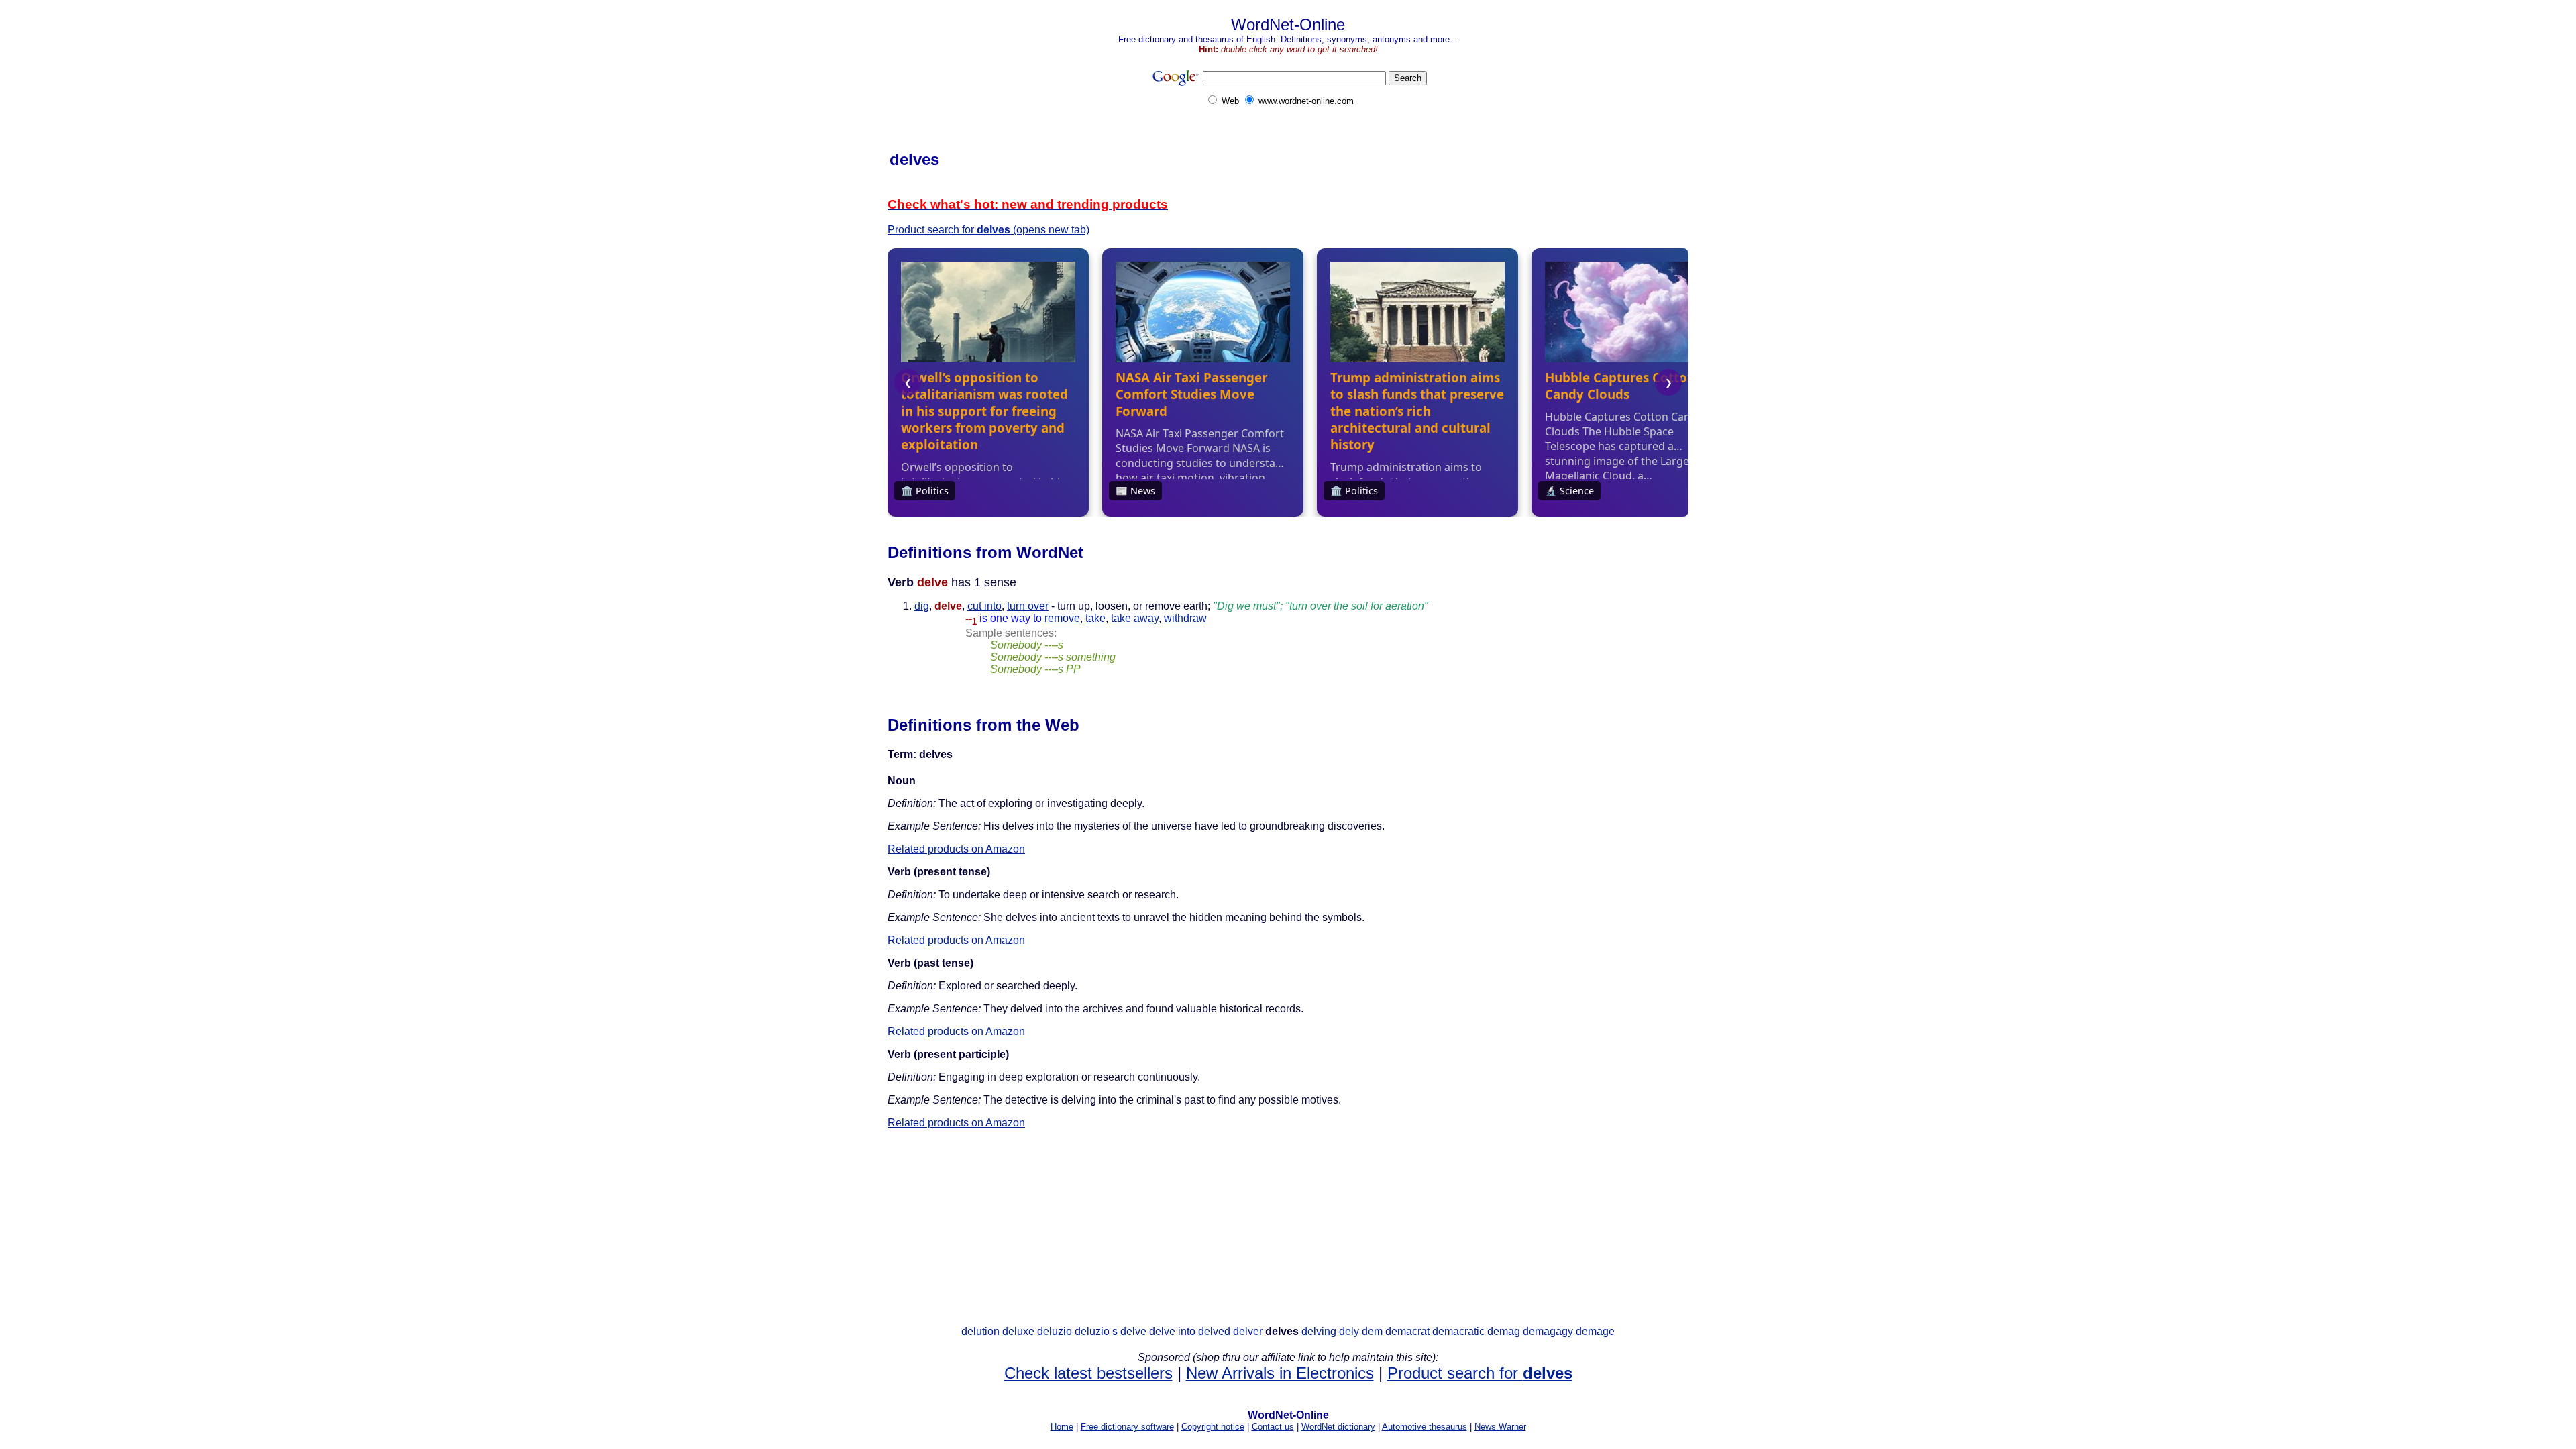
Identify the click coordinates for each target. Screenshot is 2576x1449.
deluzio (1055, 1331)
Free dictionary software (1127, 1427)
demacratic (1458, 1331)
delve (1133, 1331)
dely (1349, 1331)
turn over (1028, 606)
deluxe (1018, 1331)
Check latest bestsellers (1088, 1373)
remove (1062, 618)
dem (1372, 1331)
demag (1504, 1331)
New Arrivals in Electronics (1280, 1373)
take (1095, 618)
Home (1062, 1427)
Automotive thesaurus (1425, 1427)
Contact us (1273, 1427)
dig (922, 606)
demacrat (1407, 1331)
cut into (984, 606)
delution (980, 1331)
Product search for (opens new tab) (988, 230)
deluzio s (1096, 1331)
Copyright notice (1213, 1427)
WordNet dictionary (1338, 1427)
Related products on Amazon (956, 849)
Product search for (1480, 1373)
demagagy (1548, 1331)
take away (1135, 618)
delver (1248, 1331)
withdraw (1185, 618)
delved (1214, 1331)
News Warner (1500, 1427)
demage (1595, 1331)
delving (1319, 1331)
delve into (1172, 1331)
